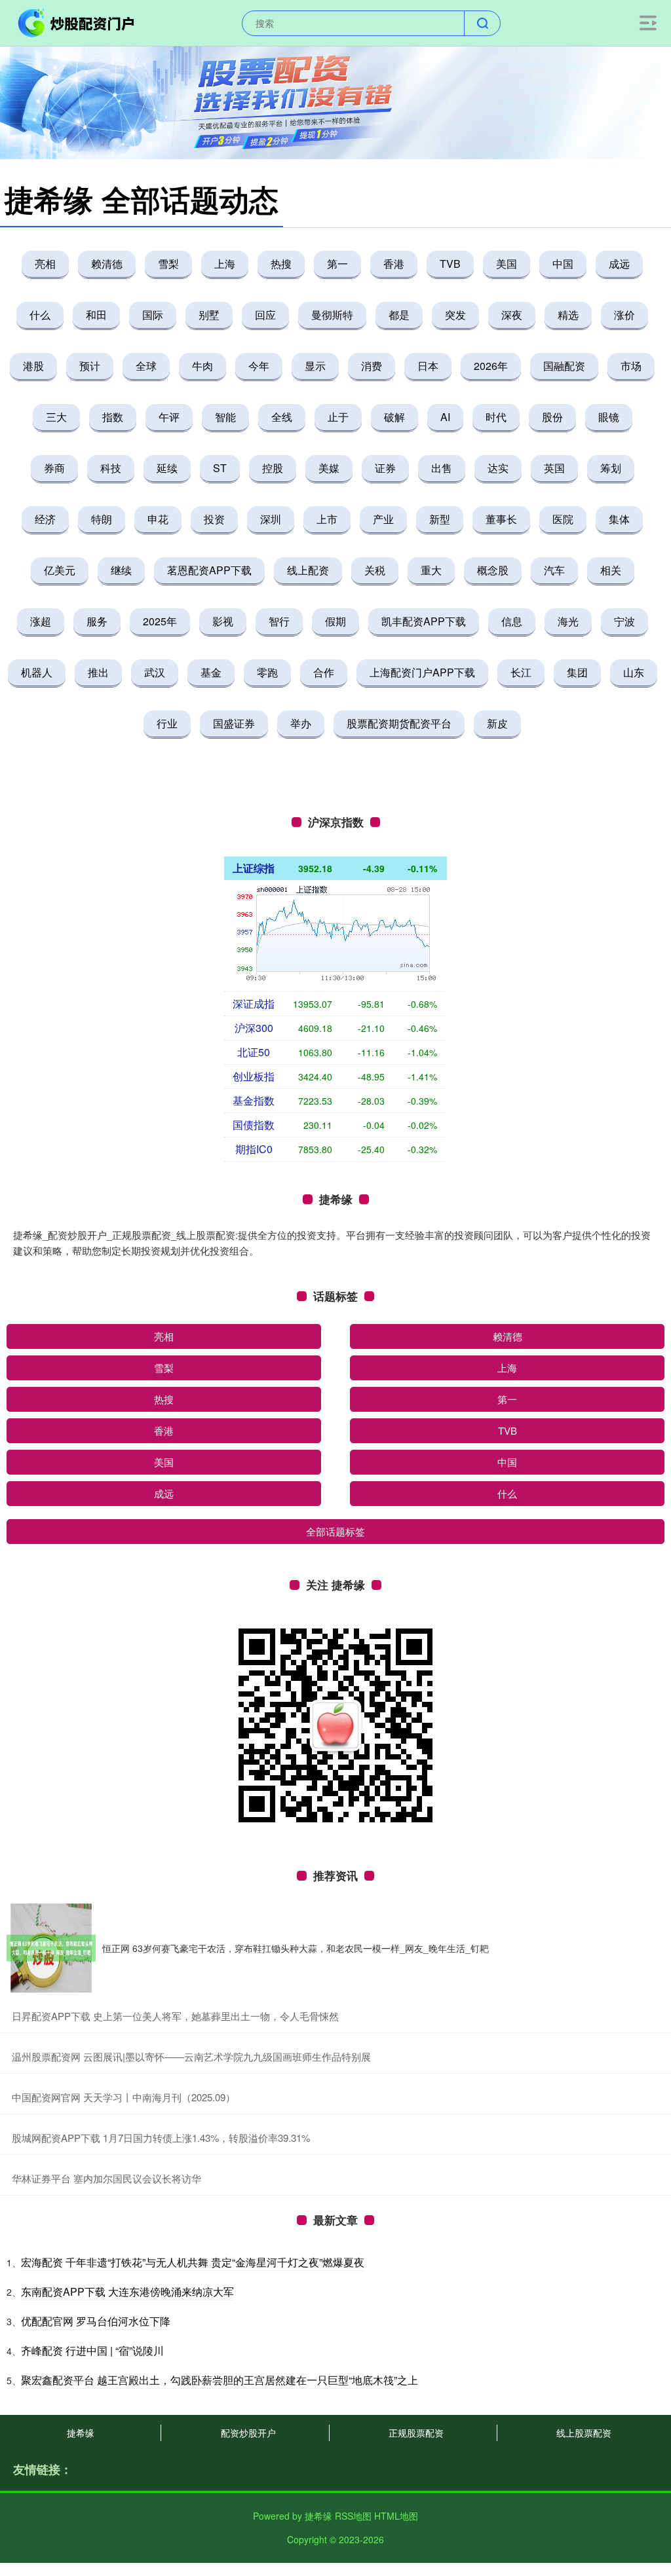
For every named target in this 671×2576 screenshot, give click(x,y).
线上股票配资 (584, 2433)
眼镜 (609, 417)
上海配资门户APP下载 (422, 672)
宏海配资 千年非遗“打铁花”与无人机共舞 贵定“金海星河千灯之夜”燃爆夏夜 (193, 2262)
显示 (315, 366)
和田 (96, 315)
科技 (111, 468)
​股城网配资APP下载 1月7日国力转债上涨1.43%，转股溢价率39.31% (161, 2138)
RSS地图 (353, 2516)
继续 (121, 570)
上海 (225, 264)
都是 (399, 315)
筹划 (611, 468)
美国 (507, 264)
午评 (169, 417)
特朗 (102, 519)
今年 (259, 366)
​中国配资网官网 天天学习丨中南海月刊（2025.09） (124, 2097)
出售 (442, 468)
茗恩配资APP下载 (209, 570)
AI (445, 417)
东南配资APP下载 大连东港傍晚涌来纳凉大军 (127, 2291)
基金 (211, 672)
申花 (158, 519)
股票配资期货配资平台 (399, 723)
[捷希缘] (77, 22)
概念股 (493, 570)
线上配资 (308, 570)
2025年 (160, 621)
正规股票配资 (416, 2433)
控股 (273, 468)
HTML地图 (396, 2516)
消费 (372, 366)
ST (220, 468)
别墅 (209, 315)
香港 (394, 264)
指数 (113, 417)
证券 (385, 468)
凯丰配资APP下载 (424, 621)
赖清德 (107, 264)
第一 (337, 264)
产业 (383, 519)
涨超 (41, 621)
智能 (225, 417)
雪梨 (168, 264)
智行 (279, 621)
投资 (214, 519)
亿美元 (60, 570)
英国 (554, 468)
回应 (265, 315)
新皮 (497, 723)
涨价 (624, 315)
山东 (634, 672)
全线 (282, 417)
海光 (568, 621)
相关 (611, 570)
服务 (97, 621)
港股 (33, 366)
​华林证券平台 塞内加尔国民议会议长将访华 (106, 2178)
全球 (146, 366)
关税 (375, 570)
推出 (98, 672)
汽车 (554, 570)
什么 (40, 315)
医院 (563, 519)
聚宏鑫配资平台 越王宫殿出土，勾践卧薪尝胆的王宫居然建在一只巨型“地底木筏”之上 (220, 2380)
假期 (335, 621)
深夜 (512, 315)
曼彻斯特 (332, 315)
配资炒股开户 (248, 2433)
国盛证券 (234, 723)
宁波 (624, 621)
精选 (568, 315)
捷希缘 (81, 2433)
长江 (521, 672)
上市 (327, 519)
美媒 (329, 468)
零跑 (267, 672)
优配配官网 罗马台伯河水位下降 (96, 2321)
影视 (223, 621)
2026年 (491, 366)
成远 (619, 264)
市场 (631, 366)
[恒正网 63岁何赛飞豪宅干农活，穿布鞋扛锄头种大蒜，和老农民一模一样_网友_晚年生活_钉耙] (51, 1948)
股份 (552, 417)
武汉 (155, 672)
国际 (153, 315)
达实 (498, 468)
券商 (54, 468)
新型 (440, 519)
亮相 (45, 264)
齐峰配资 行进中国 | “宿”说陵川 (92, 2350)
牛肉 (202, 366)
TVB (450, 264)
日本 (428, 366)
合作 (324, 672)
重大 (431, 570)
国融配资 (564, 366)
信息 (512, 621)
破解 (394, 417)
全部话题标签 (335, 1531)
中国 (563, 264)
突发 (455, 315)
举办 (301, 723)
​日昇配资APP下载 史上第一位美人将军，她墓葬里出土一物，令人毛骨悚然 (175, 2016)
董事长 (501, 519)
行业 (167, 723)
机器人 (37, 672)
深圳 (271, 519)
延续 (167, 468)
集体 (619, 519)
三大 (56, 417)
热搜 (281, 264)
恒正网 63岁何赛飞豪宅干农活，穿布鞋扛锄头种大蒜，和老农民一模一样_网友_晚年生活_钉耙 (296, 1948)
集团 (577, 672)
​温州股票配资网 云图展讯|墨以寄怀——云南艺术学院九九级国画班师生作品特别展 (191, 2056)
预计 (90, 366)
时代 (496, 417)
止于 (338, 417)
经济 (45, 519)
